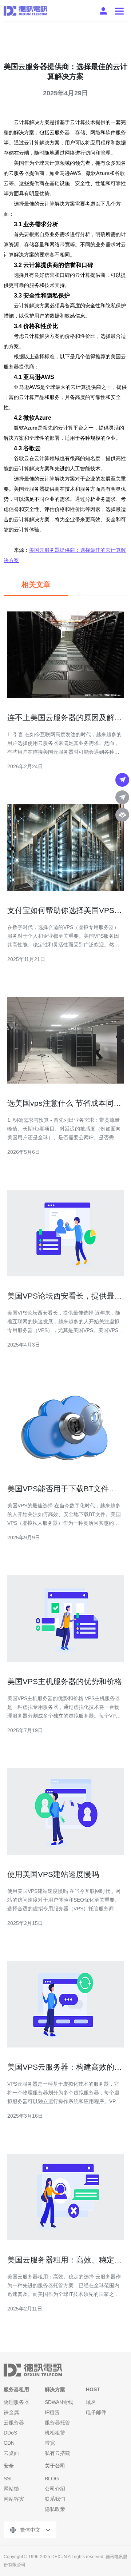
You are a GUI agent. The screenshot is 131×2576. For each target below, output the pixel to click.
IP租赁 (52, 2412)
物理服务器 (16, 2402)
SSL (8, 2479)
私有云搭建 (57, 2453)
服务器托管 (57, 2423)
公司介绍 (55, 2489)
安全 (9, 2466)
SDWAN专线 (59, 2402)
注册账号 (103, 11)
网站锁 (11, 2489)
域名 (91, 2402)
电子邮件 (96, 2412)
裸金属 (11, 2412)
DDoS (10, 2433)
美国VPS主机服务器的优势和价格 (65, 1681)
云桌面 (11, 2453)
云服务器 (14, 2423)
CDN (9, 2443)
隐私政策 (55, 2509)
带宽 (50, 2443)
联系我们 (55, 2499)
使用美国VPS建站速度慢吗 (53, 1874)
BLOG (52, 2479)
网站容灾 (14, 2499)
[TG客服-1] (122, 780)
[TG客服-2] (122, 797)
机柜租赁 (55, 2433)
